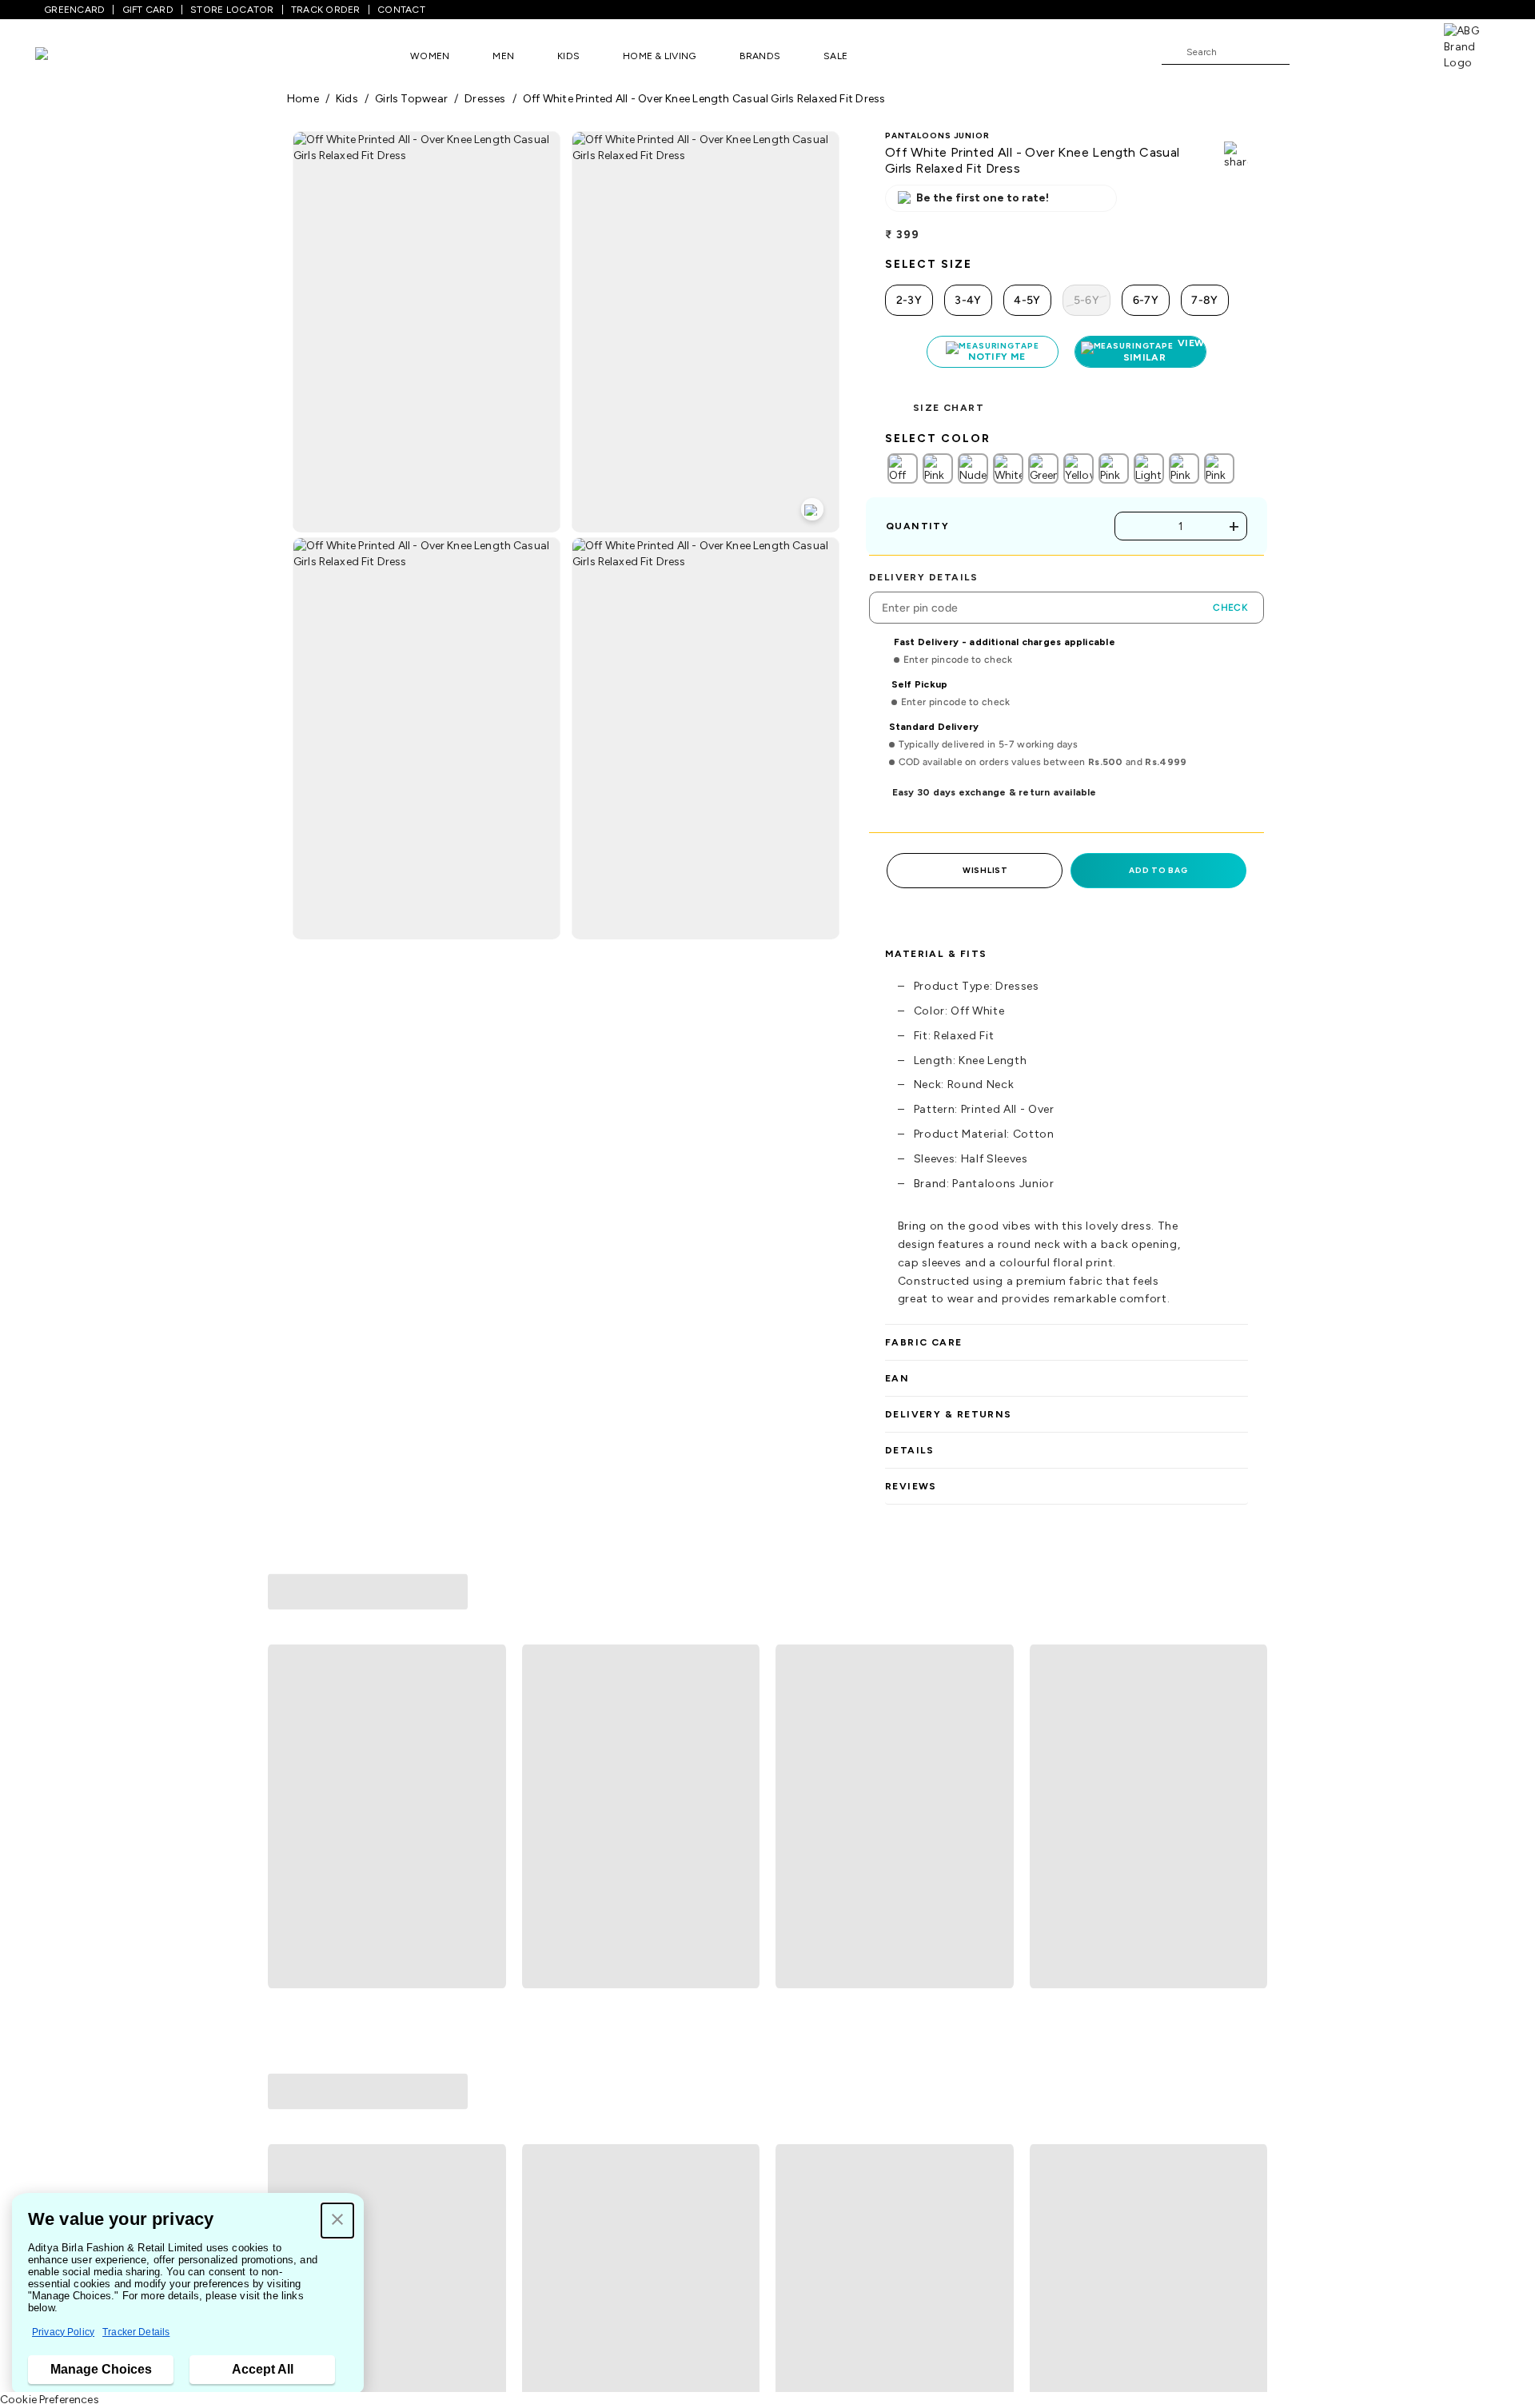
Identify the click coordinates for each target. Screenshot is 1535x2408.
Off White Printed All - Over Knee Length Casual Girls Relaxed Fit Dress (704, 99)
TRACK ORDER (326, 10)
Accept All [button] (263, 2369)
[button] (337, 2221)
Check (1230, 608)
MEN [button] (503, 56)
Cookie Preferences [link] (50, 2400)
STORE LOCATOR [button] (232, 10)
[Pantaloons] (66, 56)
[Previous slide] (287, 1718)
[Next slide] (1248, 1718)
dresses (485, 99)
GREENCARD (74, 10)
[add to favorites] (487, 1877)
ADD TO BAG (1158, 870)
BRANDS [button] (760, 56)
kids (347, 99)
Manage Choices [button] (101, 2369)
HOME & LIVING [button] (659, 56)
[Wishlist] (1310, 53)
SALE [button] (835, 56)
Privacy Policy (63, 2332)
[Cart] (1398, 51)
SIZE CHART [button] (949, 408)
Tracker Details (136, 2332)
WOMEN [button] (430, 56)
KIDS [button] (568, 56)
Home (303, 99)
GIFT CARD (148, 10)
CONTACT (401, 10)
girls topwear (411, 99)
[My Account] (1354, 51)
